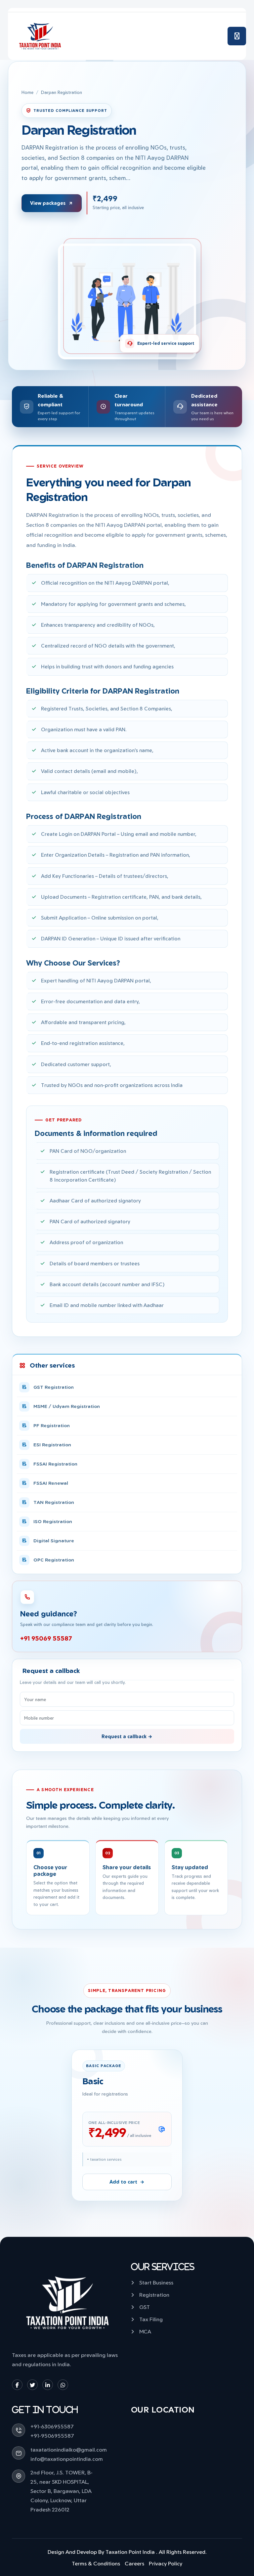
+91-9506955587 (52, 2436)
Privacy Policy (166, 2563)
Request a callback (125, 1736)
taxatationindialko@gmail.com (69, 2450)
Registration (154, 2295)
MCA (145, 2331)
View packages (48, 203)
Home (27, 92)
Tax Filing (151, 2319)
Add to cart (123, 2182)
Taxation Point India (130, 2552)
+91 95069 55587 (46, 1638)
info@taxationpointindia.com (67, 2459)
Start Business (156, 2282)
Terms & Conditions (96, 2563)
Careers (134, 2563)
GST (145, 2307)
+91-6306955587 (52, 2426)
